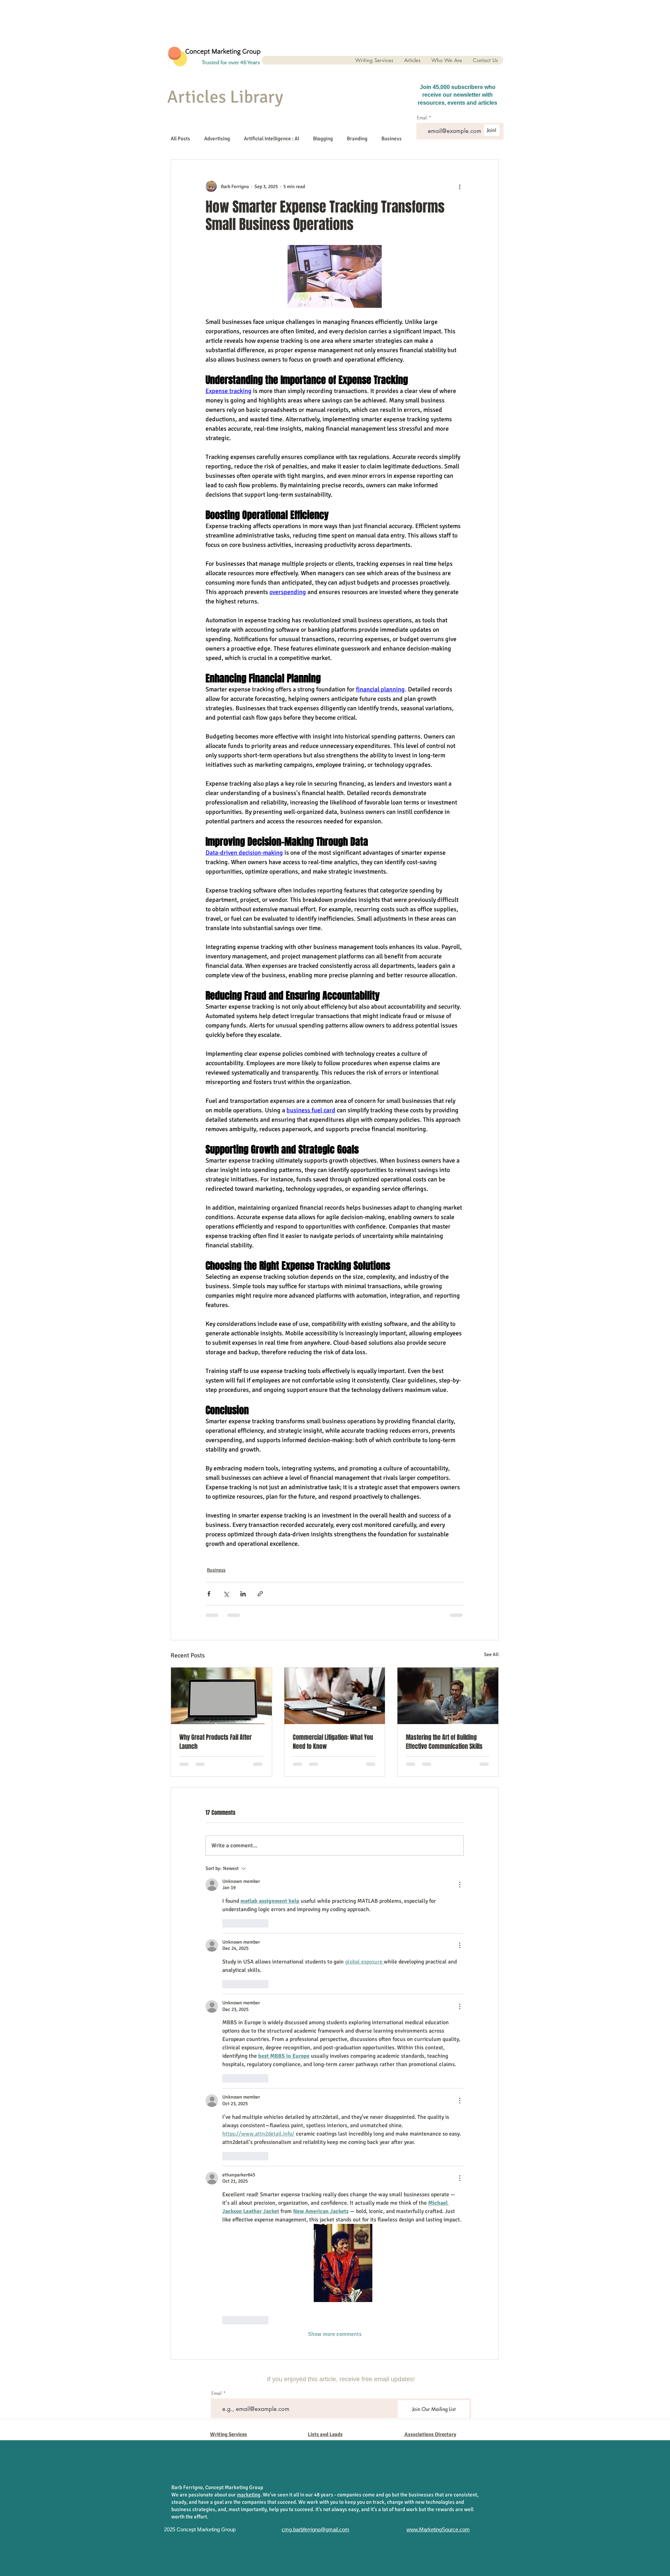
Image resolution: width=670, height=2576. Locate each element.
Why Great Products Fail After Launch (215, 1742)
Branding (357, 139)
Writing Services (229, 2434)
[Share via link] (260, 1594)
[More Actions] (460, 1885)
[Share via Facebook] (209, 1594)
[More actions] (460, 186)
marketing (249, 2495)
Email (217, 2393)
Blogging (323, 139)
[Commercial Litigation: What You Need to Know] (335, 1696)
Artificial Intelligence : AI (271, 139)
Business (392, 139)
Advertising (217, 139)
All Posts (180, 139)
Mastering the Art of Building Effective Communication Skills (444, 1742)
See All (491, 1654)
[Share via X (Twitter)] (226, 1594)
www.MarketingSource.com (438, 2529)
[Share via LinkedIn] (243, 1594)
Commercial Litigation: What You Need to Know (333, 1742)
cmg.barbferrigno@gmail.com (315, 2529)
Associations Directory (430, 2434)
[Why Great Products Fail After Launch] (221, 1696)
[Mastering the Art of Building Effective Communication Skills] (448, 1696)
